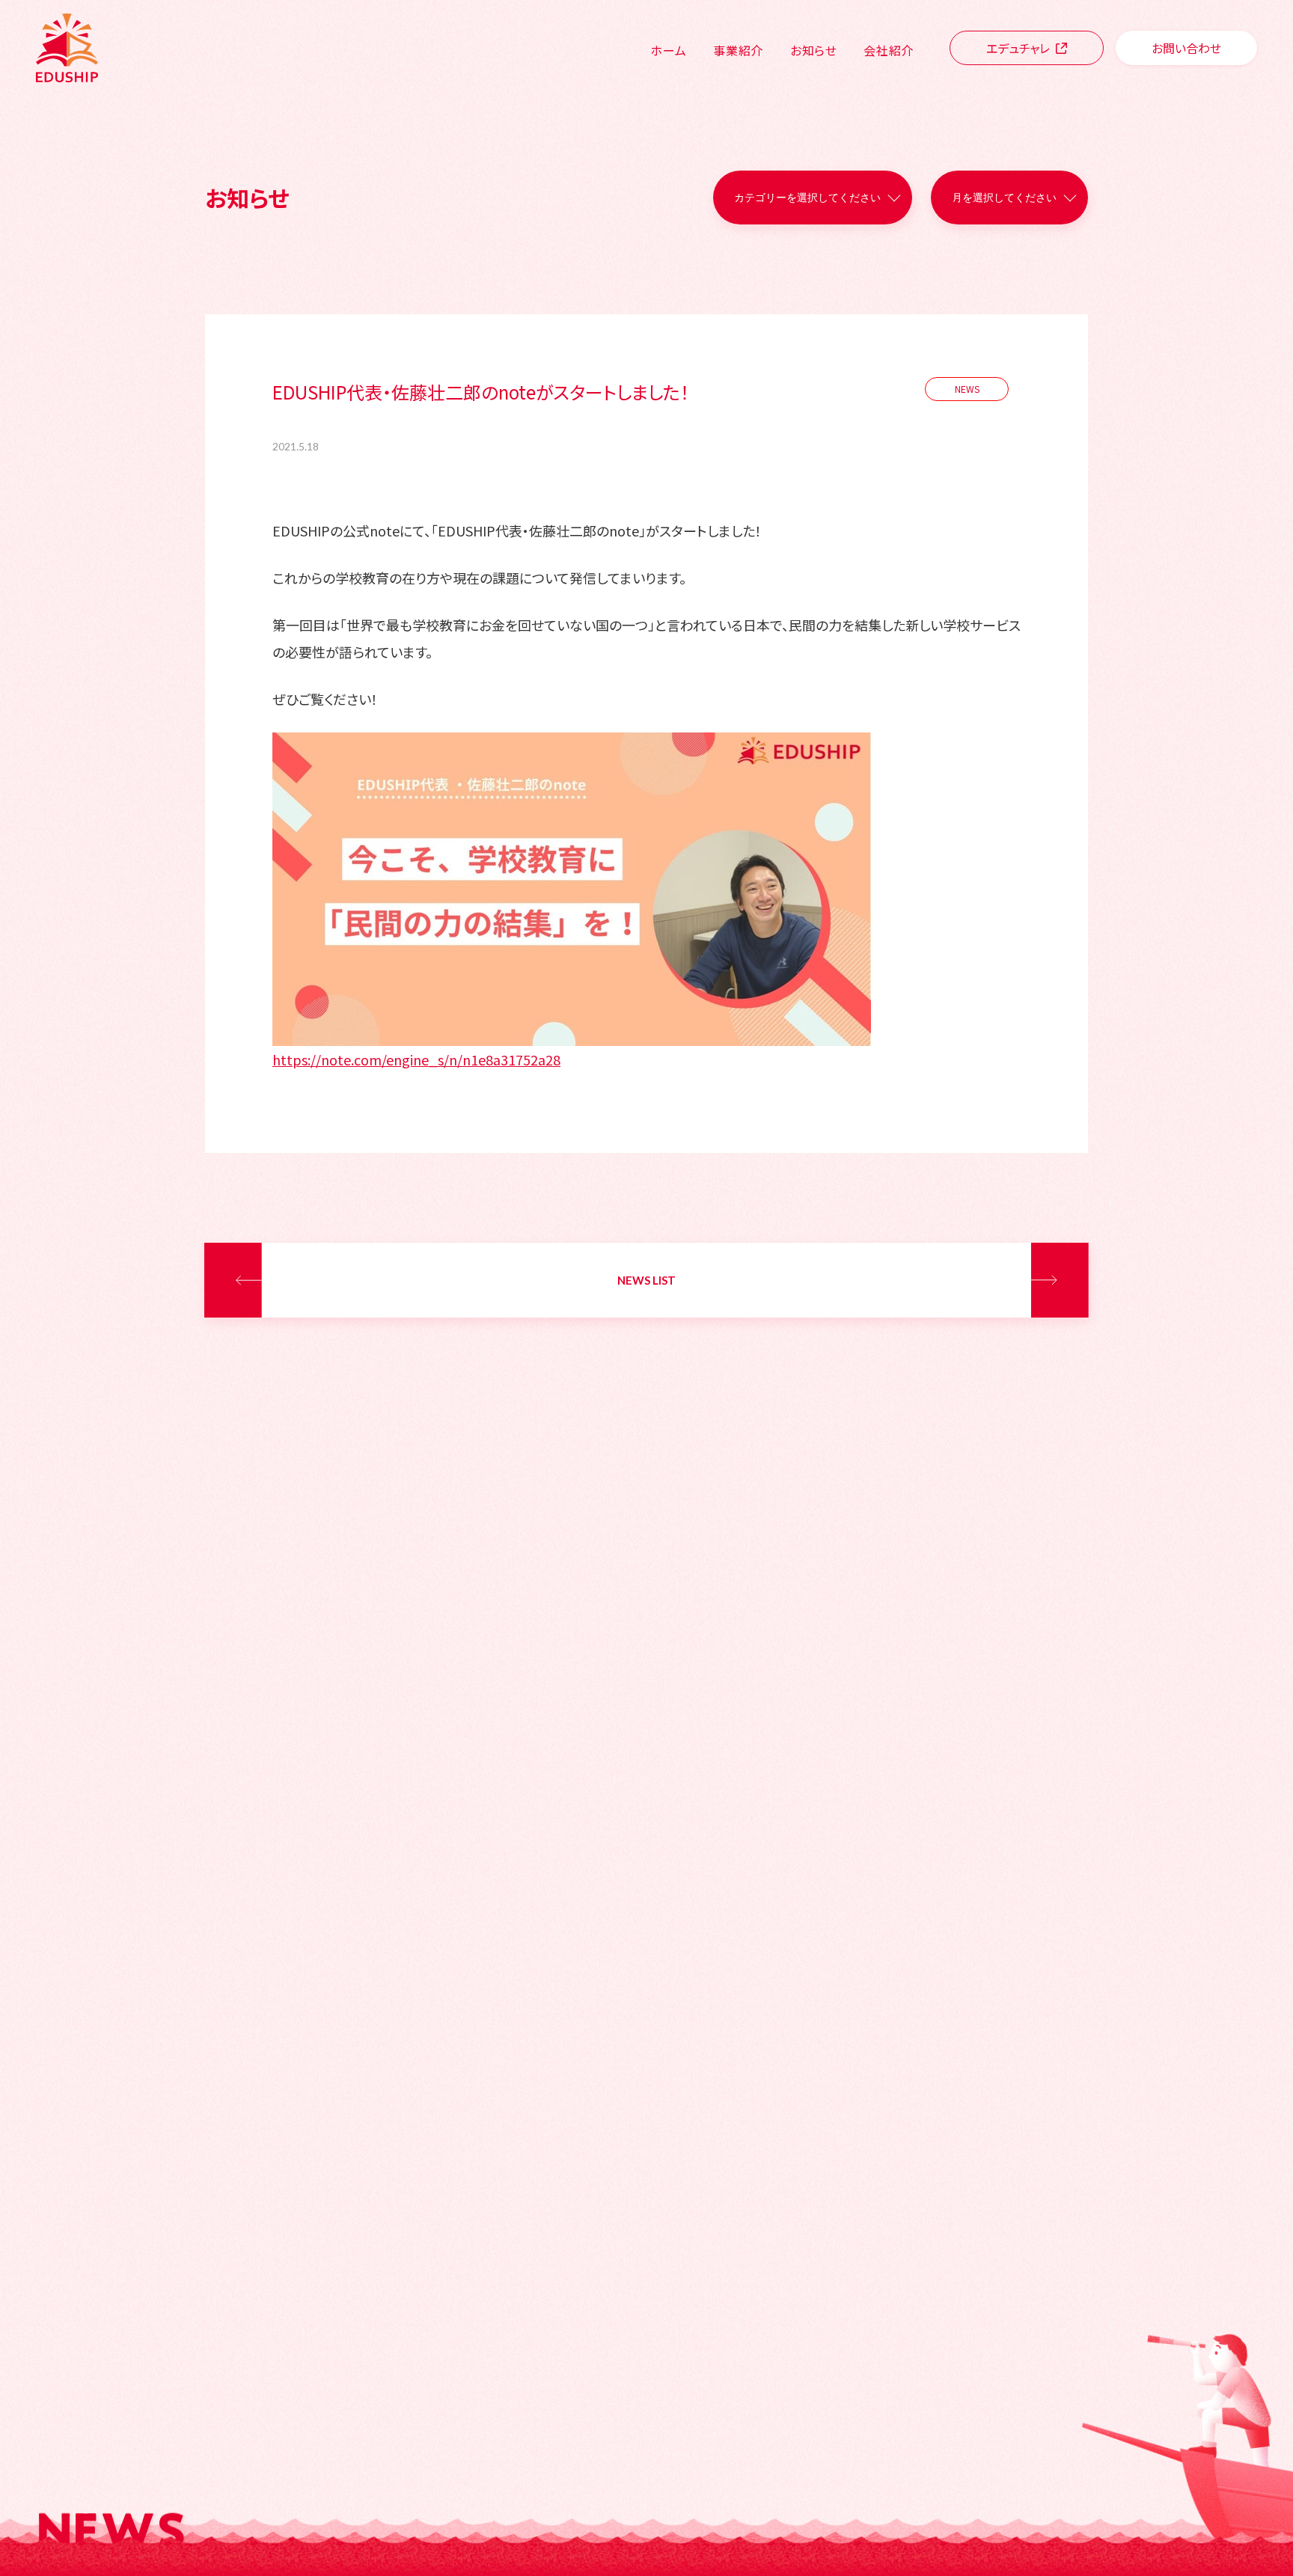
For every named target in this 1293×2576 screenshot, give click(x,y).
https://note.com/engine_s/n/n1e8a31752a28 (416, 1059)
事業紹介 (738, 50)
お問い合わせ (1186, 48)
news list (646, 1280)
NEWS (967, 389)
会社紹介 (889, 50)
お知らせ (814, 50)
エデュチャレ (1018, 48)
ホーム (668, 50)
